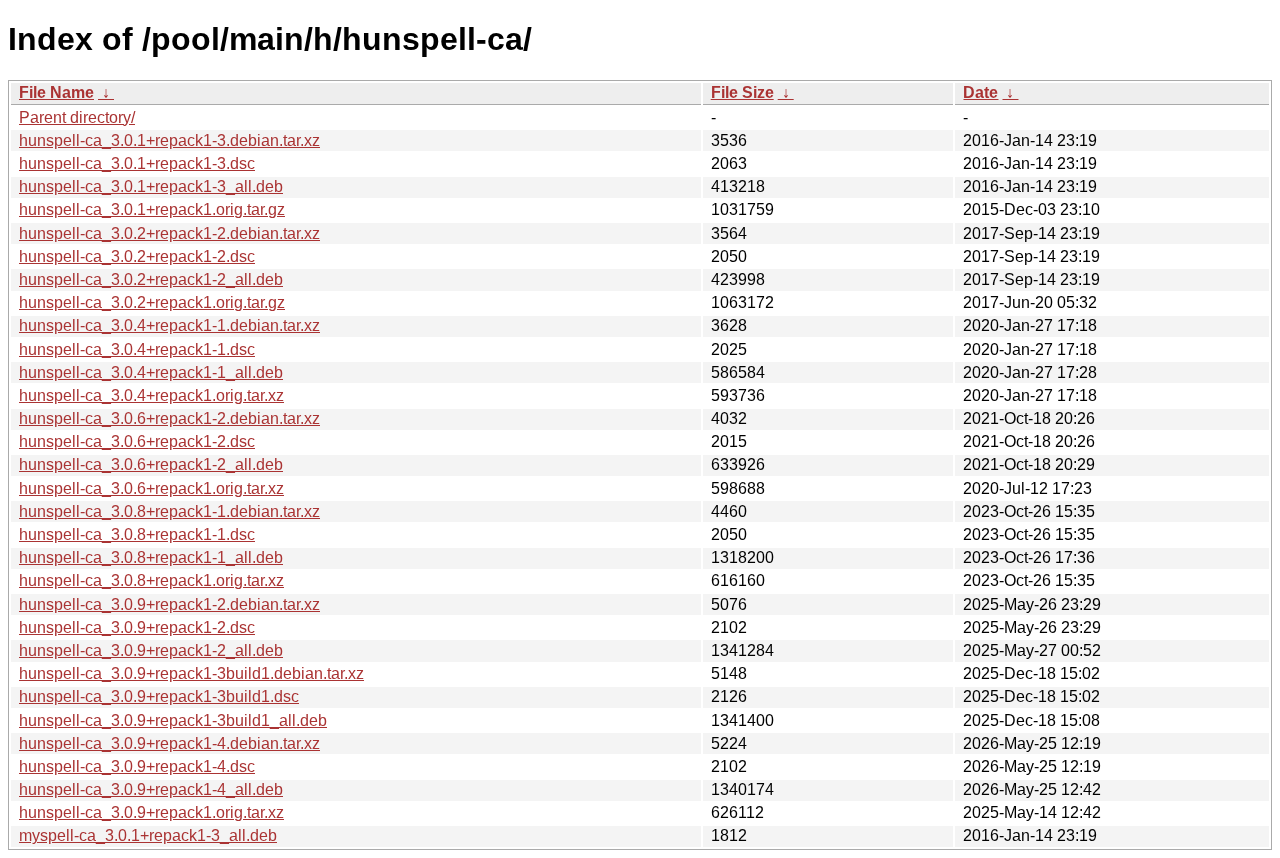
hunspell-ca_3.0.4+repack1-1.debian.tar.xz (169, 325)
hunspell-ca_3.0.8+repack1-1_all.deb (151, 557)
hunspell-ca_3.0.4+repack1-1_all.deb (151, 372)
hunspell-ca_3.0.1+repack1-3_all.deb (151, 186)
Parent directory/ (77, 117)
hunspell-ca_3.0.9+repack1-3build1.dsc (159, 696)
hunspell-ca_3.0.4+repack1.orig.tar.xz (151, 395)
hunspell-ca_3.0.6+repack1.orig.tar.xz (151, 488)
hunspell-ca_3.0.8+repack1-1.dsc (137, 534)
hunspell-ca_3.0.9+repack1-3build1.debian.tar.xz (191, 673)
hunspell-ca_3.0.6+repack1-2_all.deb (151, 464)
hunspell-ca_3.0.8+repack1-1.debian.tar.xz (169, 511)
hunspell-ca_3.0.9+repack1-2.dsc (137, 627)
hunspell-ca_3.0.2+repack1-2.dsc (137, 256)
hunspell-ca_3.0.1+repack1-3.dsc (137, 163)
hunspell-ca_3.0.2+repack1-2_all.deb (151, 279)
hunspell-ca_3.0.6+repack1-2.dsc (137, 441)
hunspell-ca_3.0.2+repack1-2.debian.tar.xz (169, 233)
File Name (56, 92)
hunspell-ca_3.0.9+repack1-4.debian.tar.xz (169, 743)
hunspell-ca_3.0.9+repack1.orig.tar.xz (151, 812)
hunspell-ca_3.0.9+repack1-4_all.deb (151, 789)
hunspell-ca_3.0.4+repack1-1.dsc (137, 349)
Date (980, 92)
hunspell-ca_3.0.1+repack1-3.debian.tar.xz (169, 140)
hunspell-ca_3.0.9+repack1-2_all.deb (151, 650)
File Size (742, 92)
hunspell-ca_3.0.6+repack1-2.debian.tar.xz (169, 418)
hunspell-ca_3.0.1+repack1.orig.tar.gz (152, 209)
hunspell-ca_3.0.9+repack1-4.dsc (137, 766)
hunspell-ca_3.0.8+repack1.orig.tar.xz (151, 580)
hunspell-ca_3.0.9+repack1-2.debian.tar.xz (169, 604)
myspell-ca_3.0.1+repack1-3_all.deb (148, 835)
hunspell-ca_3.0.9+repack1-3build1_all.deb (173, 720)
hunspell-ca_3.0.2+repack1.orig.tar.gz (152, 302)
